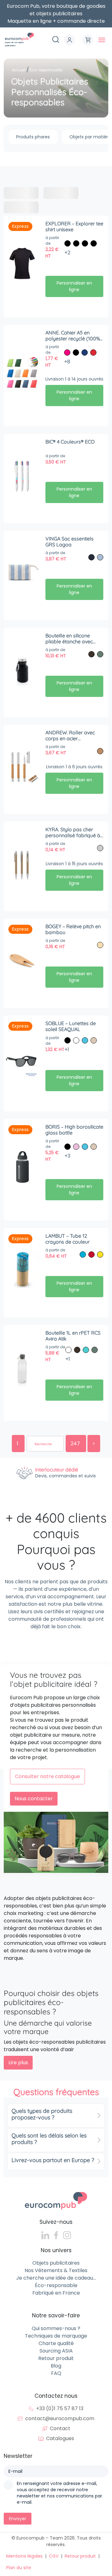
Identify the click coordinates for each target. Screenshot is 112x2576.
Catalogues (60, 2438)
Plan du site (19, 2568)
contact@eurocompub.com (60, 2418)
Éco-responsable (56, 2285)
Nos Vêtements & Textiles (56, 2270)
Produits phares (33, 137)
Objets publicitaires (56, 2263)
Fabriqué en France (56, 2293)
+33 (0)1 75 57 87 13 (60, 2408)
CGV (54, 2556)
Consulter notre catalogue (47, 1776)
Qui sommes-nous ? (56, 2328)
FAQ (56, 2373)
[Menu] (102, 40)
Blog (56, 2366)
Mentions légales (24, 2556)
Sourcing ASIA (56, 2351)
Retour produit (56, 2358)
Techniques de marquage (56, 2336)
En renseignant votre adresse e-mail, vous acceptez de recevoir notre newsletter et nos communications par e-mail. (59, 2493)
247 (76, 1444)
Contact (60, 2428)
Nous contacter (34, 1799)
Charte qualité (56, 2343)
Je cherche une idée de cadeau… (56, 2278)
